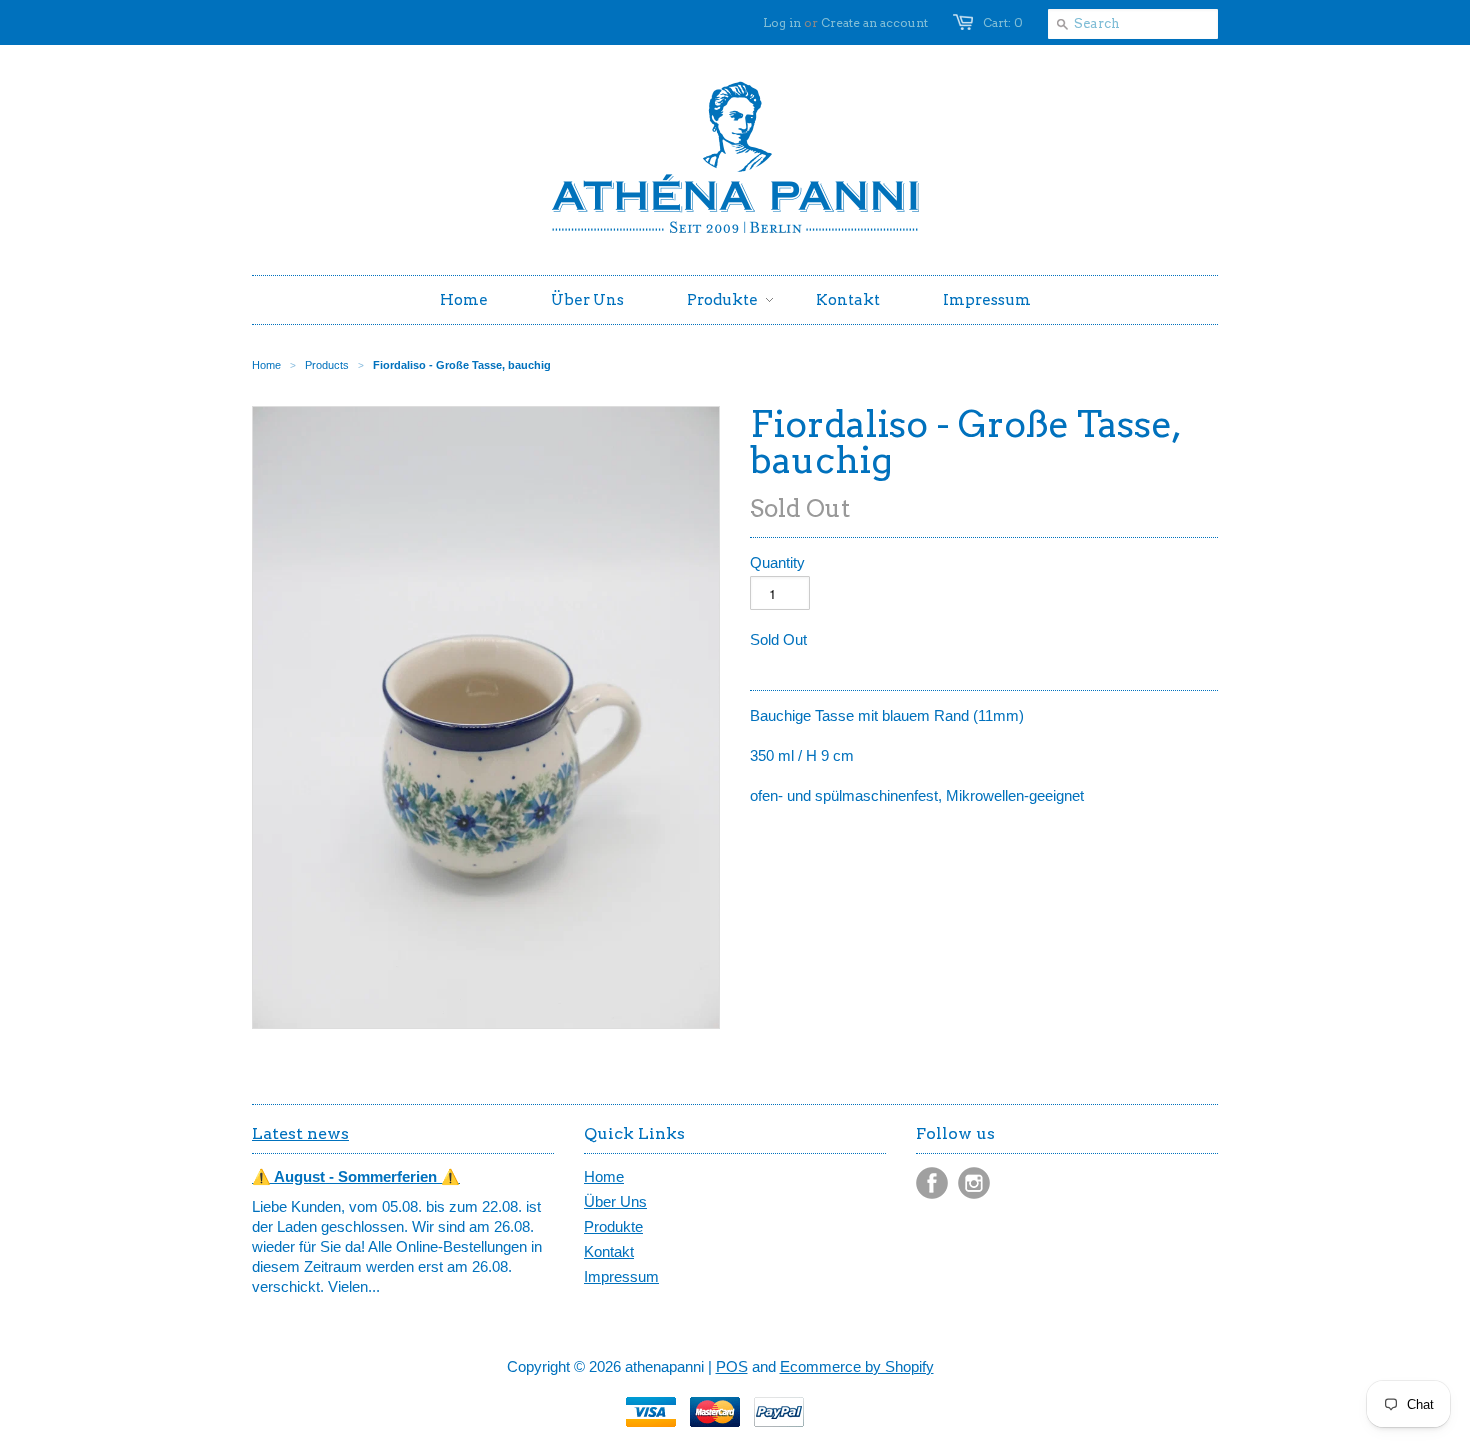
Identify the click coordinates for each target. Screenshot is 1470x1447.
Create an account (874, 22)
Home (604, 1176)
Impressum (621, 1276)
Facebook (932, 1183)
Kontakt (609, 1251)
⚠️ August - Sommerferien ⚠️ (356, 1176)
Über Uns (615, 1201)
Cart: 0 (1003, 22)
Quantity (777, 562)
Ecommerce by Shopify (857, 1366)
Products (327, 365)
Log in (782, 22)
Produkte (613, 1226)
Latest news (300, 1133)
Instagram (974, 1183)
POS (732, 1366)
